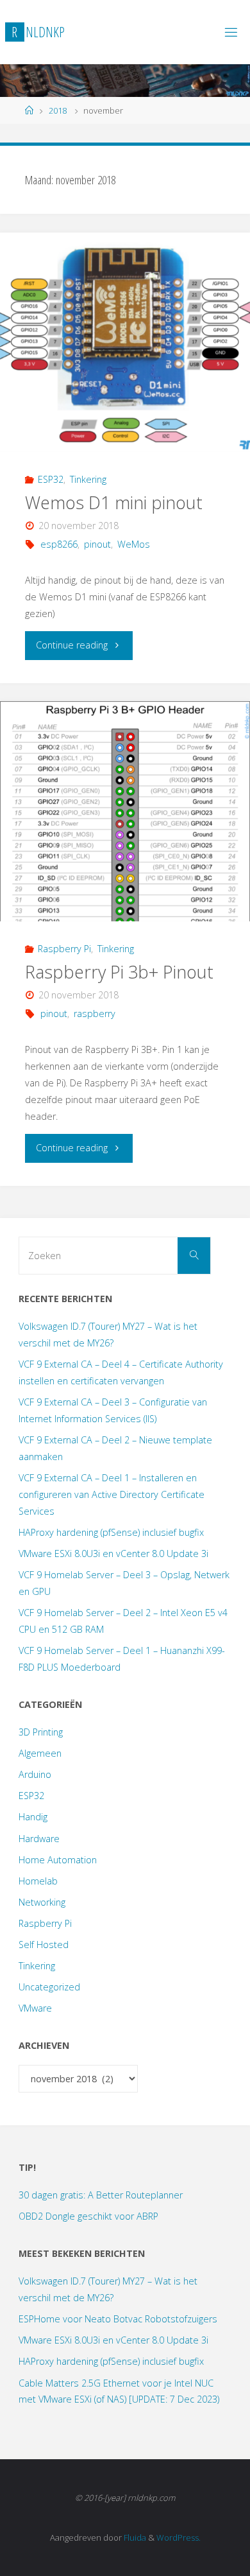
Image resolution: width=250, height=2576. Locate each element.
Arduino (35, 1774)
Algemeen (40, 1753)
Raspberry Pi (64, 949)
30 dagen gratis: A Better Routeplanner (101, 2195)
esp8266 (59, 544)
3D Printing (41, 1732)
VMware (35, 2008)
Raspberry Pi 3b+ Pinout (119, 972)
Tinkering (88, 479)
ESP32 (51, 479)
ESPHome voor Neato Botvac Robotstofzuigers (118, 2319)
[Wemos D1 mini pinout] (125, 343)
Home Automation (58, 1860)
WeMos (134, 544)
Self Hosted (44, 1945)
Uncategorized (49, 1987)
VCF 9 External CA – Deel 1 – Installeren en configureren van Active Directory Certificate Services (112, 1494)
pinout (97, 544)
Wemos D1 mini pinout (114, 502)
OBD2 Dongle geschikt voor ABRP (88, 2216)
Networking (42, 1902)
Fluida (134, 2537)
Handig (33, 1817)
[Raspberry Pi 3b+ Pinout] (125, 811)
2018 (58, 110)
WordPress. (179, 2537)
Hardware (39, 1839)
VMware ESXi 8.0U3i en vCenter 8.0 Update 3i (113, 1553)
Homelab (38, 1881)
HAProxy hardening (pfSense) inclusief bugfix (111, 1532)
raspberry (95, 1014)
